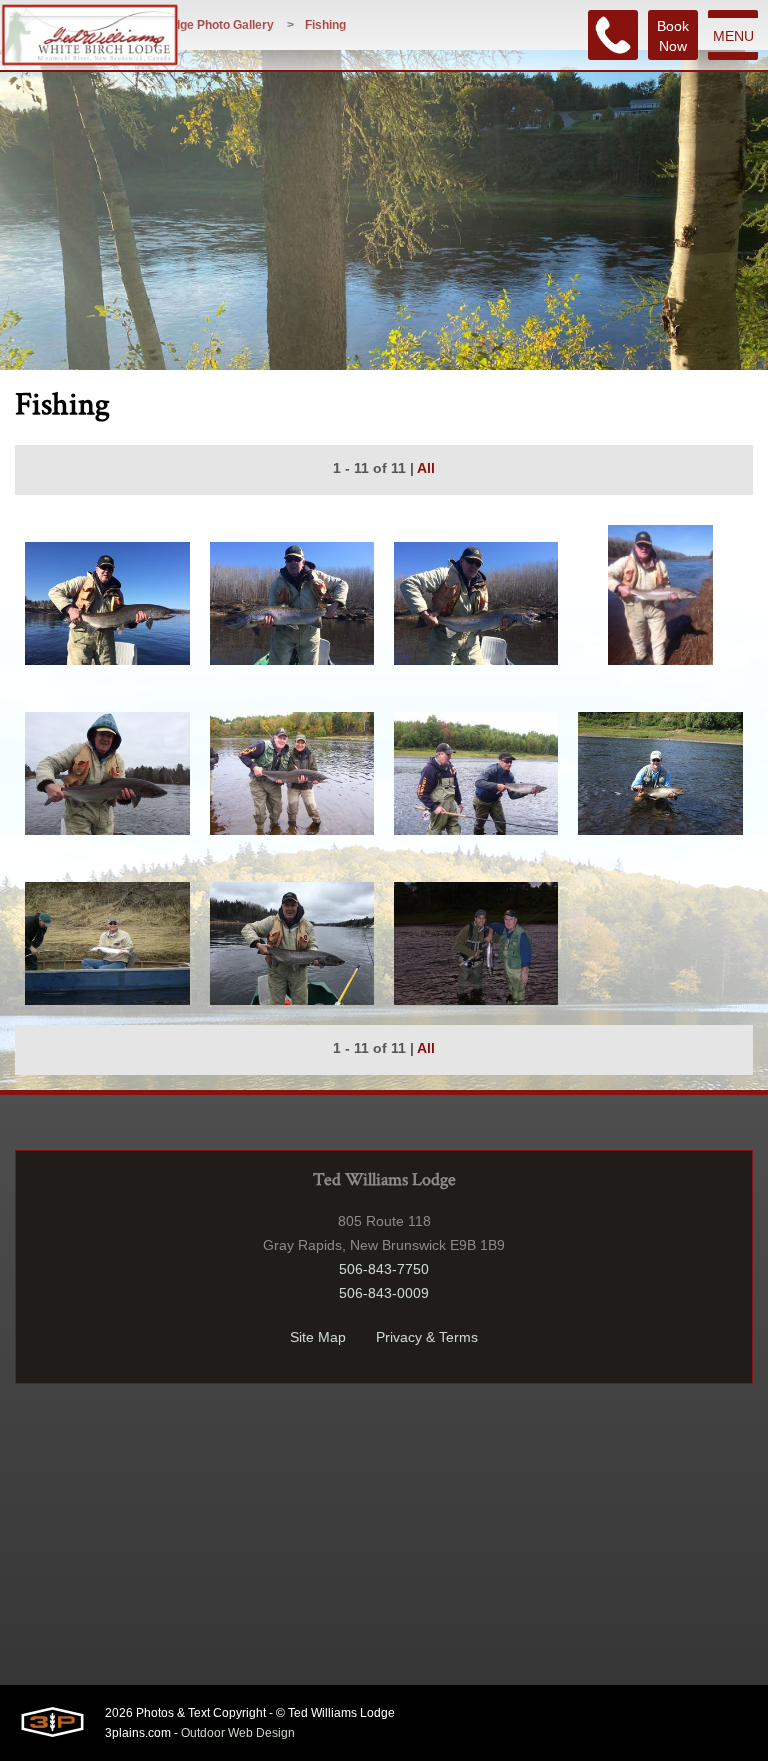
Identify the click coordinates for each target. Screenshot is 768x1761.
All (426, 468)
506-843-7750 (384, 1269)
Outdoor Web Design (238, 1733)
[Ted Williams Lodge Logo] (90, 35)
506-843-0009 (384, 1293)
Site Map (318, 1337)
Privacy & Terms (427, 1337)
